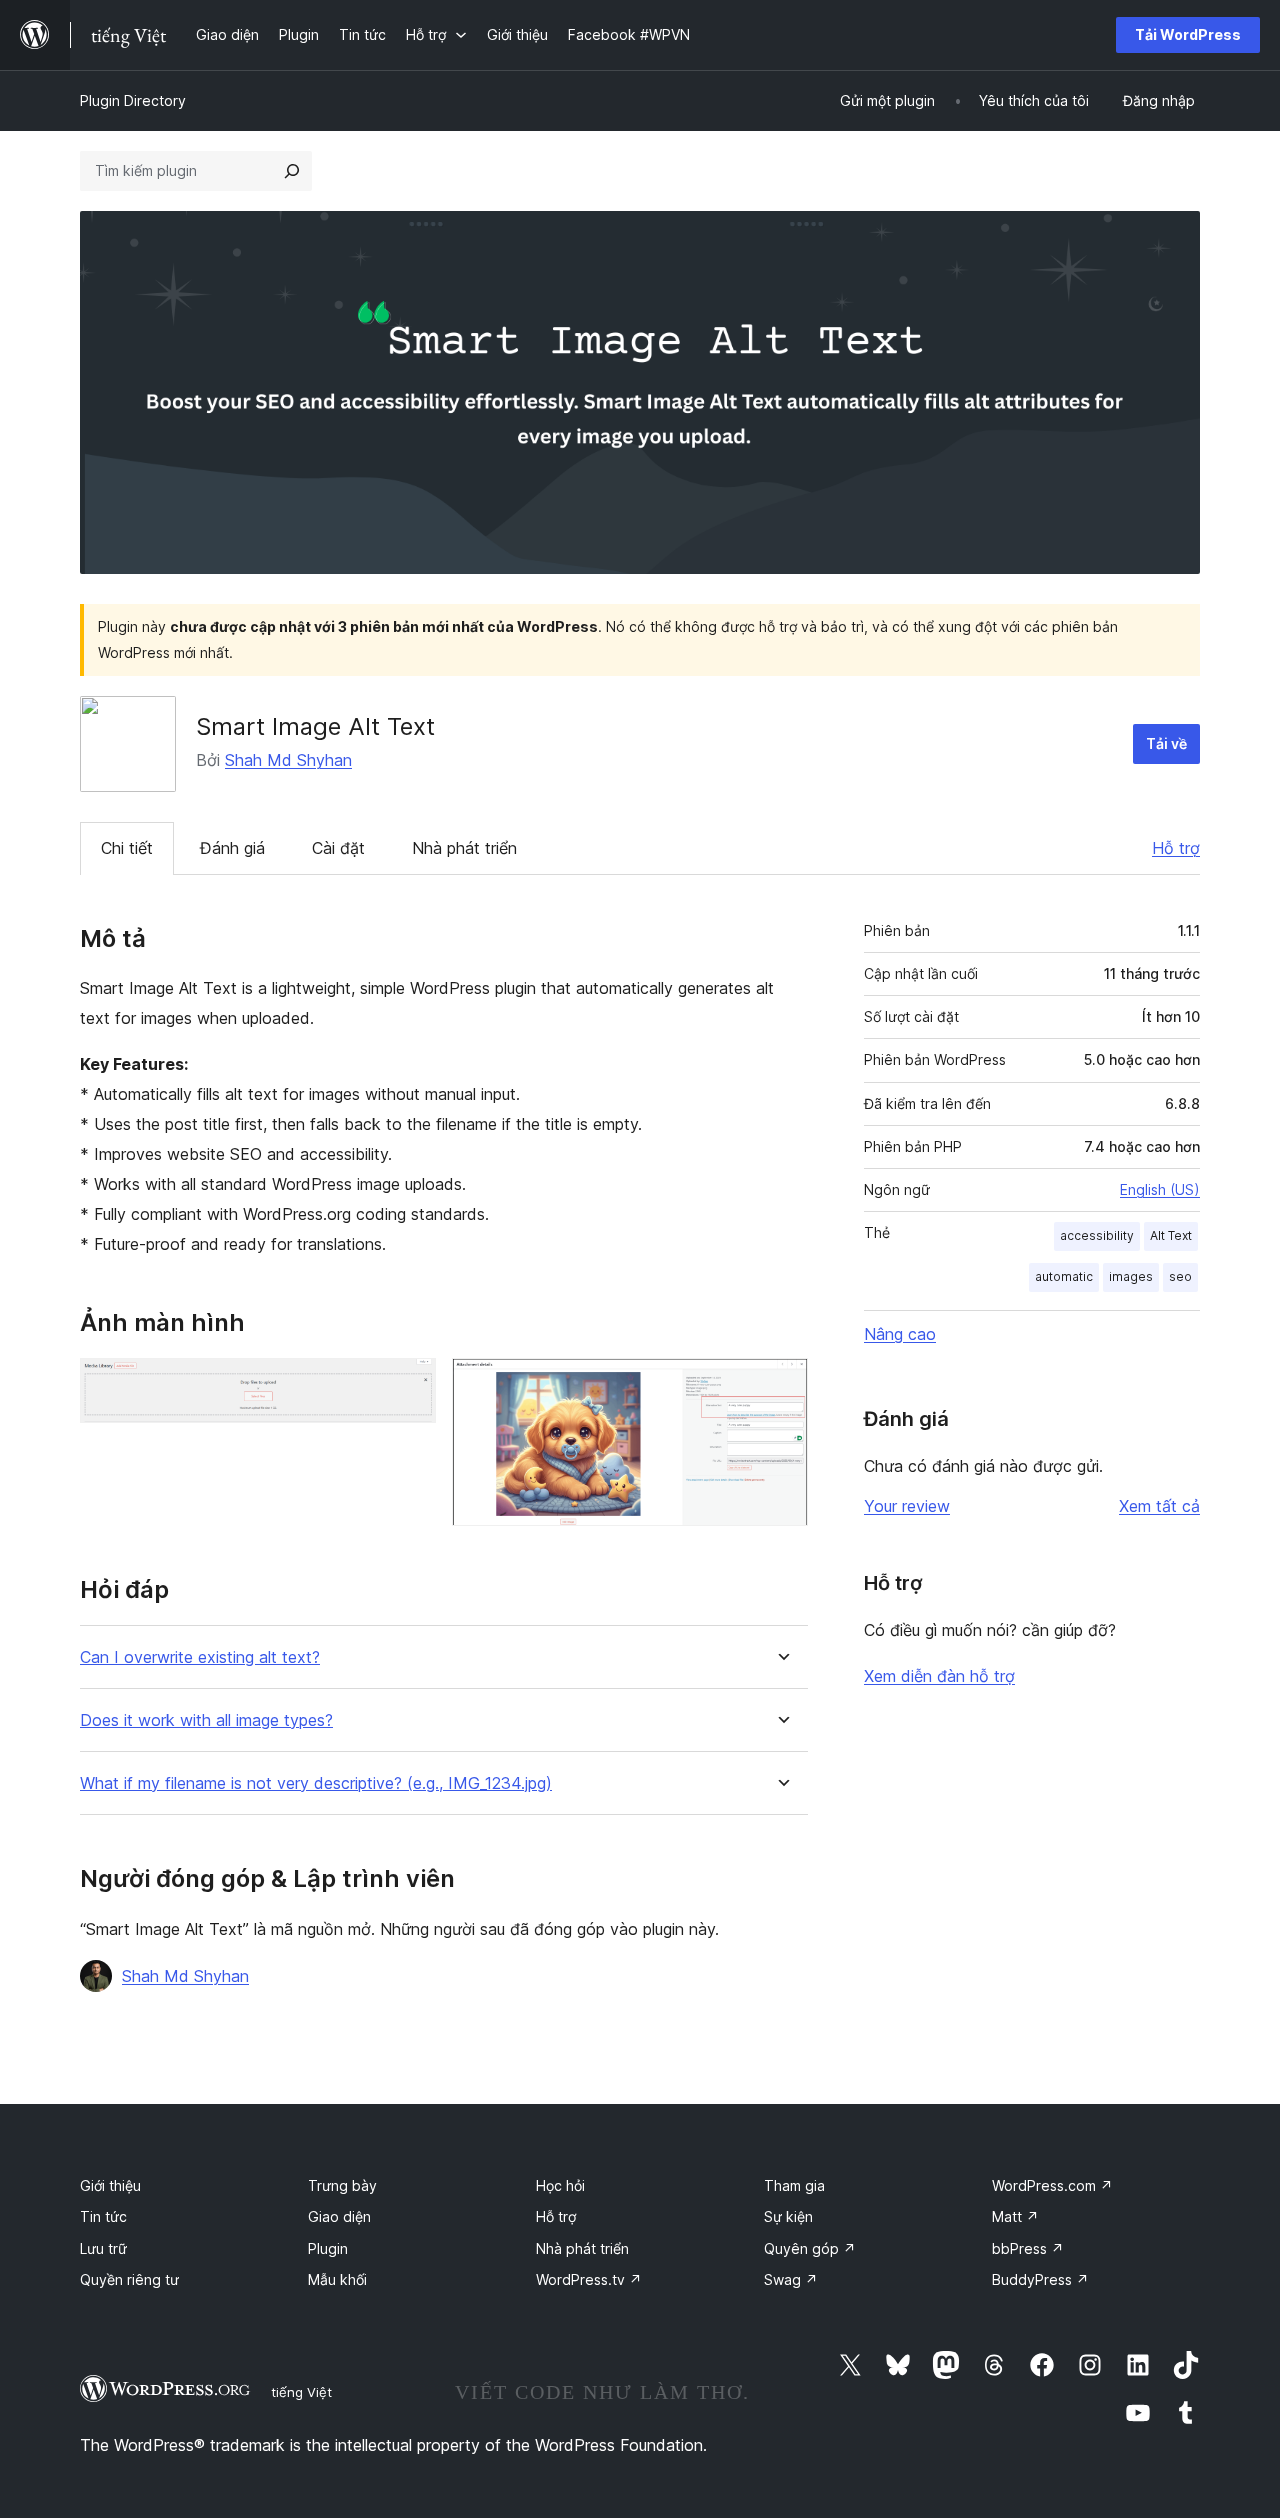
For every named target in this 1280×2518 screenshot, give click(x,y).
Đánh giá (232, 848)
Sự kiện (788, 2216)
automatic (1064, 1276)
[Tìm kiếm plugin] (292, 171)
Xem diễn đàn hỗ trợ (939, 1676)
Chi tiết (127, 848)
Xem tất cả (1159, 1506)
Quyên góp (810, 2248)
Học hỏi (560, 2185)
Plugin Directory (133, 100)
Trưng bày (342, 2185)
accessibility (1097, 1235)
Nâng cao (900, 1334)
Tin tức (103, 2216)
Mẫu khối (337, 2279)
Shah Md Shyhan (288, 760)
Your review (907, 1506)
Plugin (328, 2248)
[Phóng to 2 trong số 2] (781, 1385)
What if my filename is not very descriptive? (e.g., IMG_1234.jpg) (316, 1783)
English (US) (1160, 1189)
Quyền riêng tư (129, 2279)
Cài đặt (338, 848)
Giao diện (339, 2216)
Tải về (1166, 743)
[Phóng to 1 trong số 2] (409, 1385)
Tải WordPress (1188, 34)
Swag (791, 2279)
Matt (1015, 2216)
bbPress (1028, 2248)
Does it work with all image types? (206, 1720)
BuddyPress (1040, 2279)
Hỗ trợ (1176, 848)
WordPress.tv (589, 2279)
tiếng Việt (301, 2392)
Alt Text (1171, 1235)
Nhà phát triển (464, 848)
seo (1180, 1276)
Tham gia (794, 2185)
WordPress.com (1052, 2185)
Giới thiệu (110, 2185)
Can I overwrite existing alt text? (200, 1657)
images (1131, 1276)
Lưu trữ (103, 2248)
